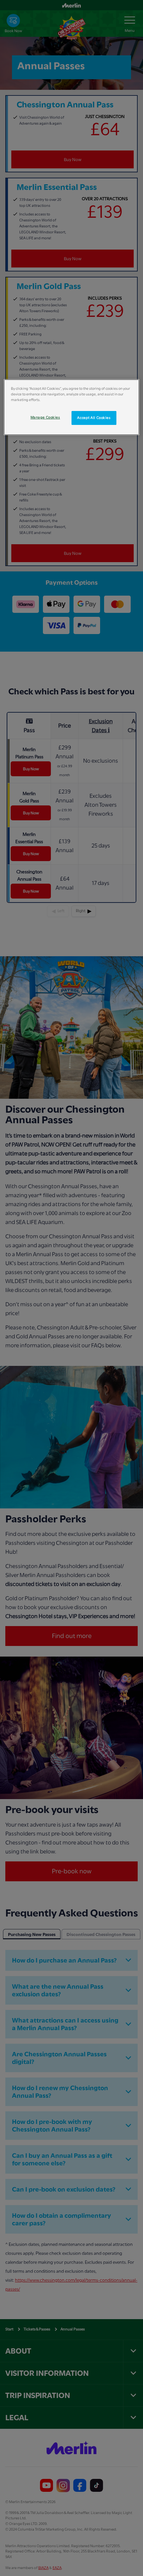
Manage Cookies (45, 417)
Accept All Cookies (94, 418)
